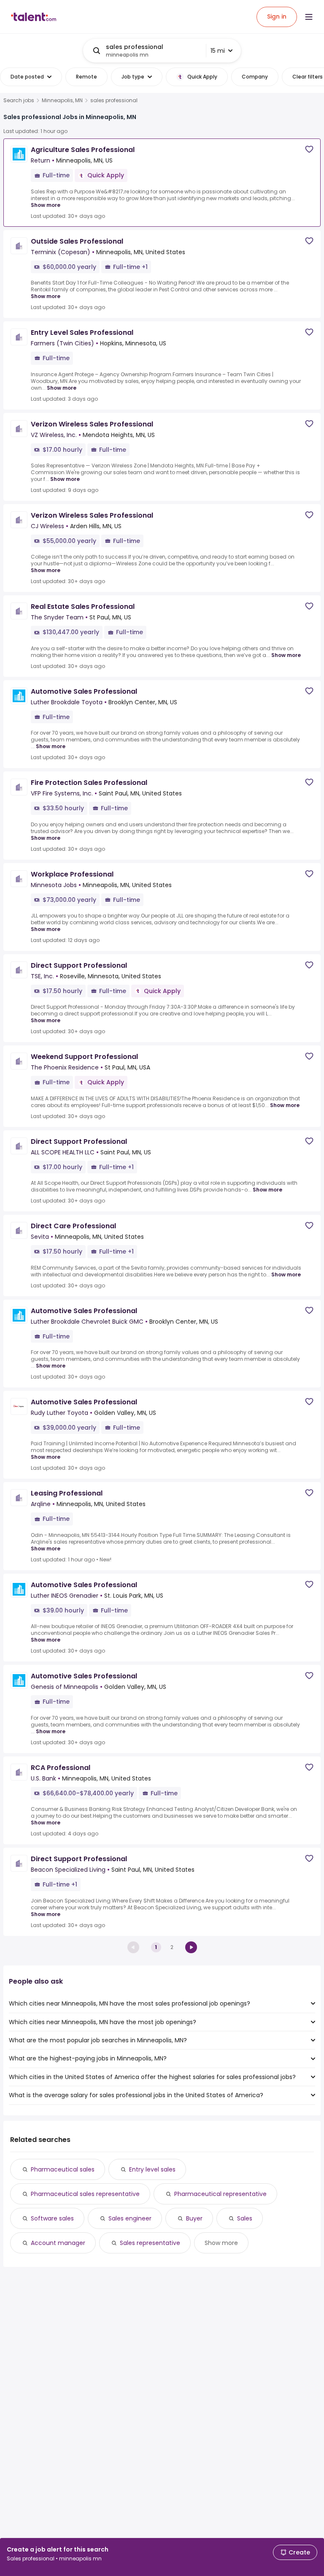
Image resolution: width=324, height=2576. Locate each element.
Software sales (52, 2218)
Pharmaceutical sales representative (85, 2194)
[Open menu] (309, 17)
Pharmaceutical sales (63, 2169)
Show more (46, 205)
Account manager (58, 2243)
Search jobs (19, 100)
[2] (191, 1947)
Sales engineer (130, 2218)
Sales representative (150, 2243)
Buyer (194, 2218)
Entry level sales (152, 2169)
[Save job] (309, 149)
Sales (245, 2218)
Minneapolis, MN (62, 100)
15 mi (218, 51)
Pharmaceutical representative (220, 2194)
